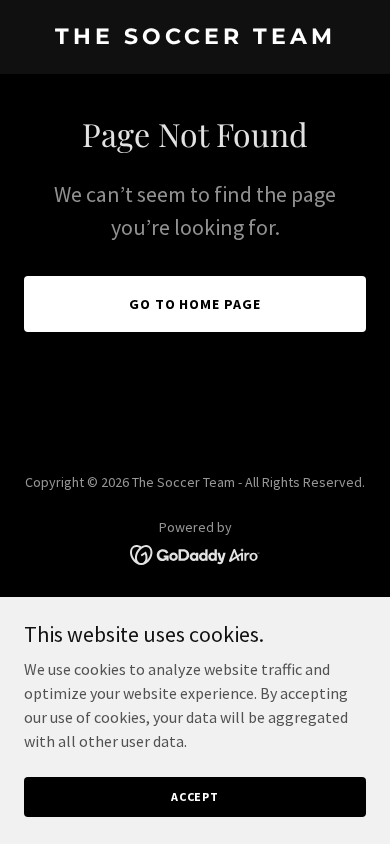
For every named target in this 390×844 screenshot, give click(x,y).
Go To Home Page (195, 304)
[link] (195, 38)
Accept (195, 796)
